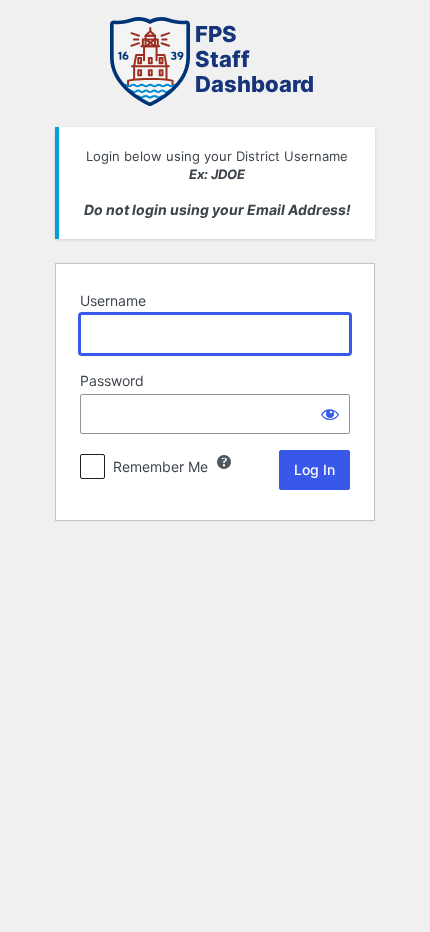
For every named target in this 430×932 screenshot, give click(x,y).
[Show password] (330, 414)
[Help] (224, 462)
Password (112, 380)
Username (113, 300)
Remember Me (160, 466)
